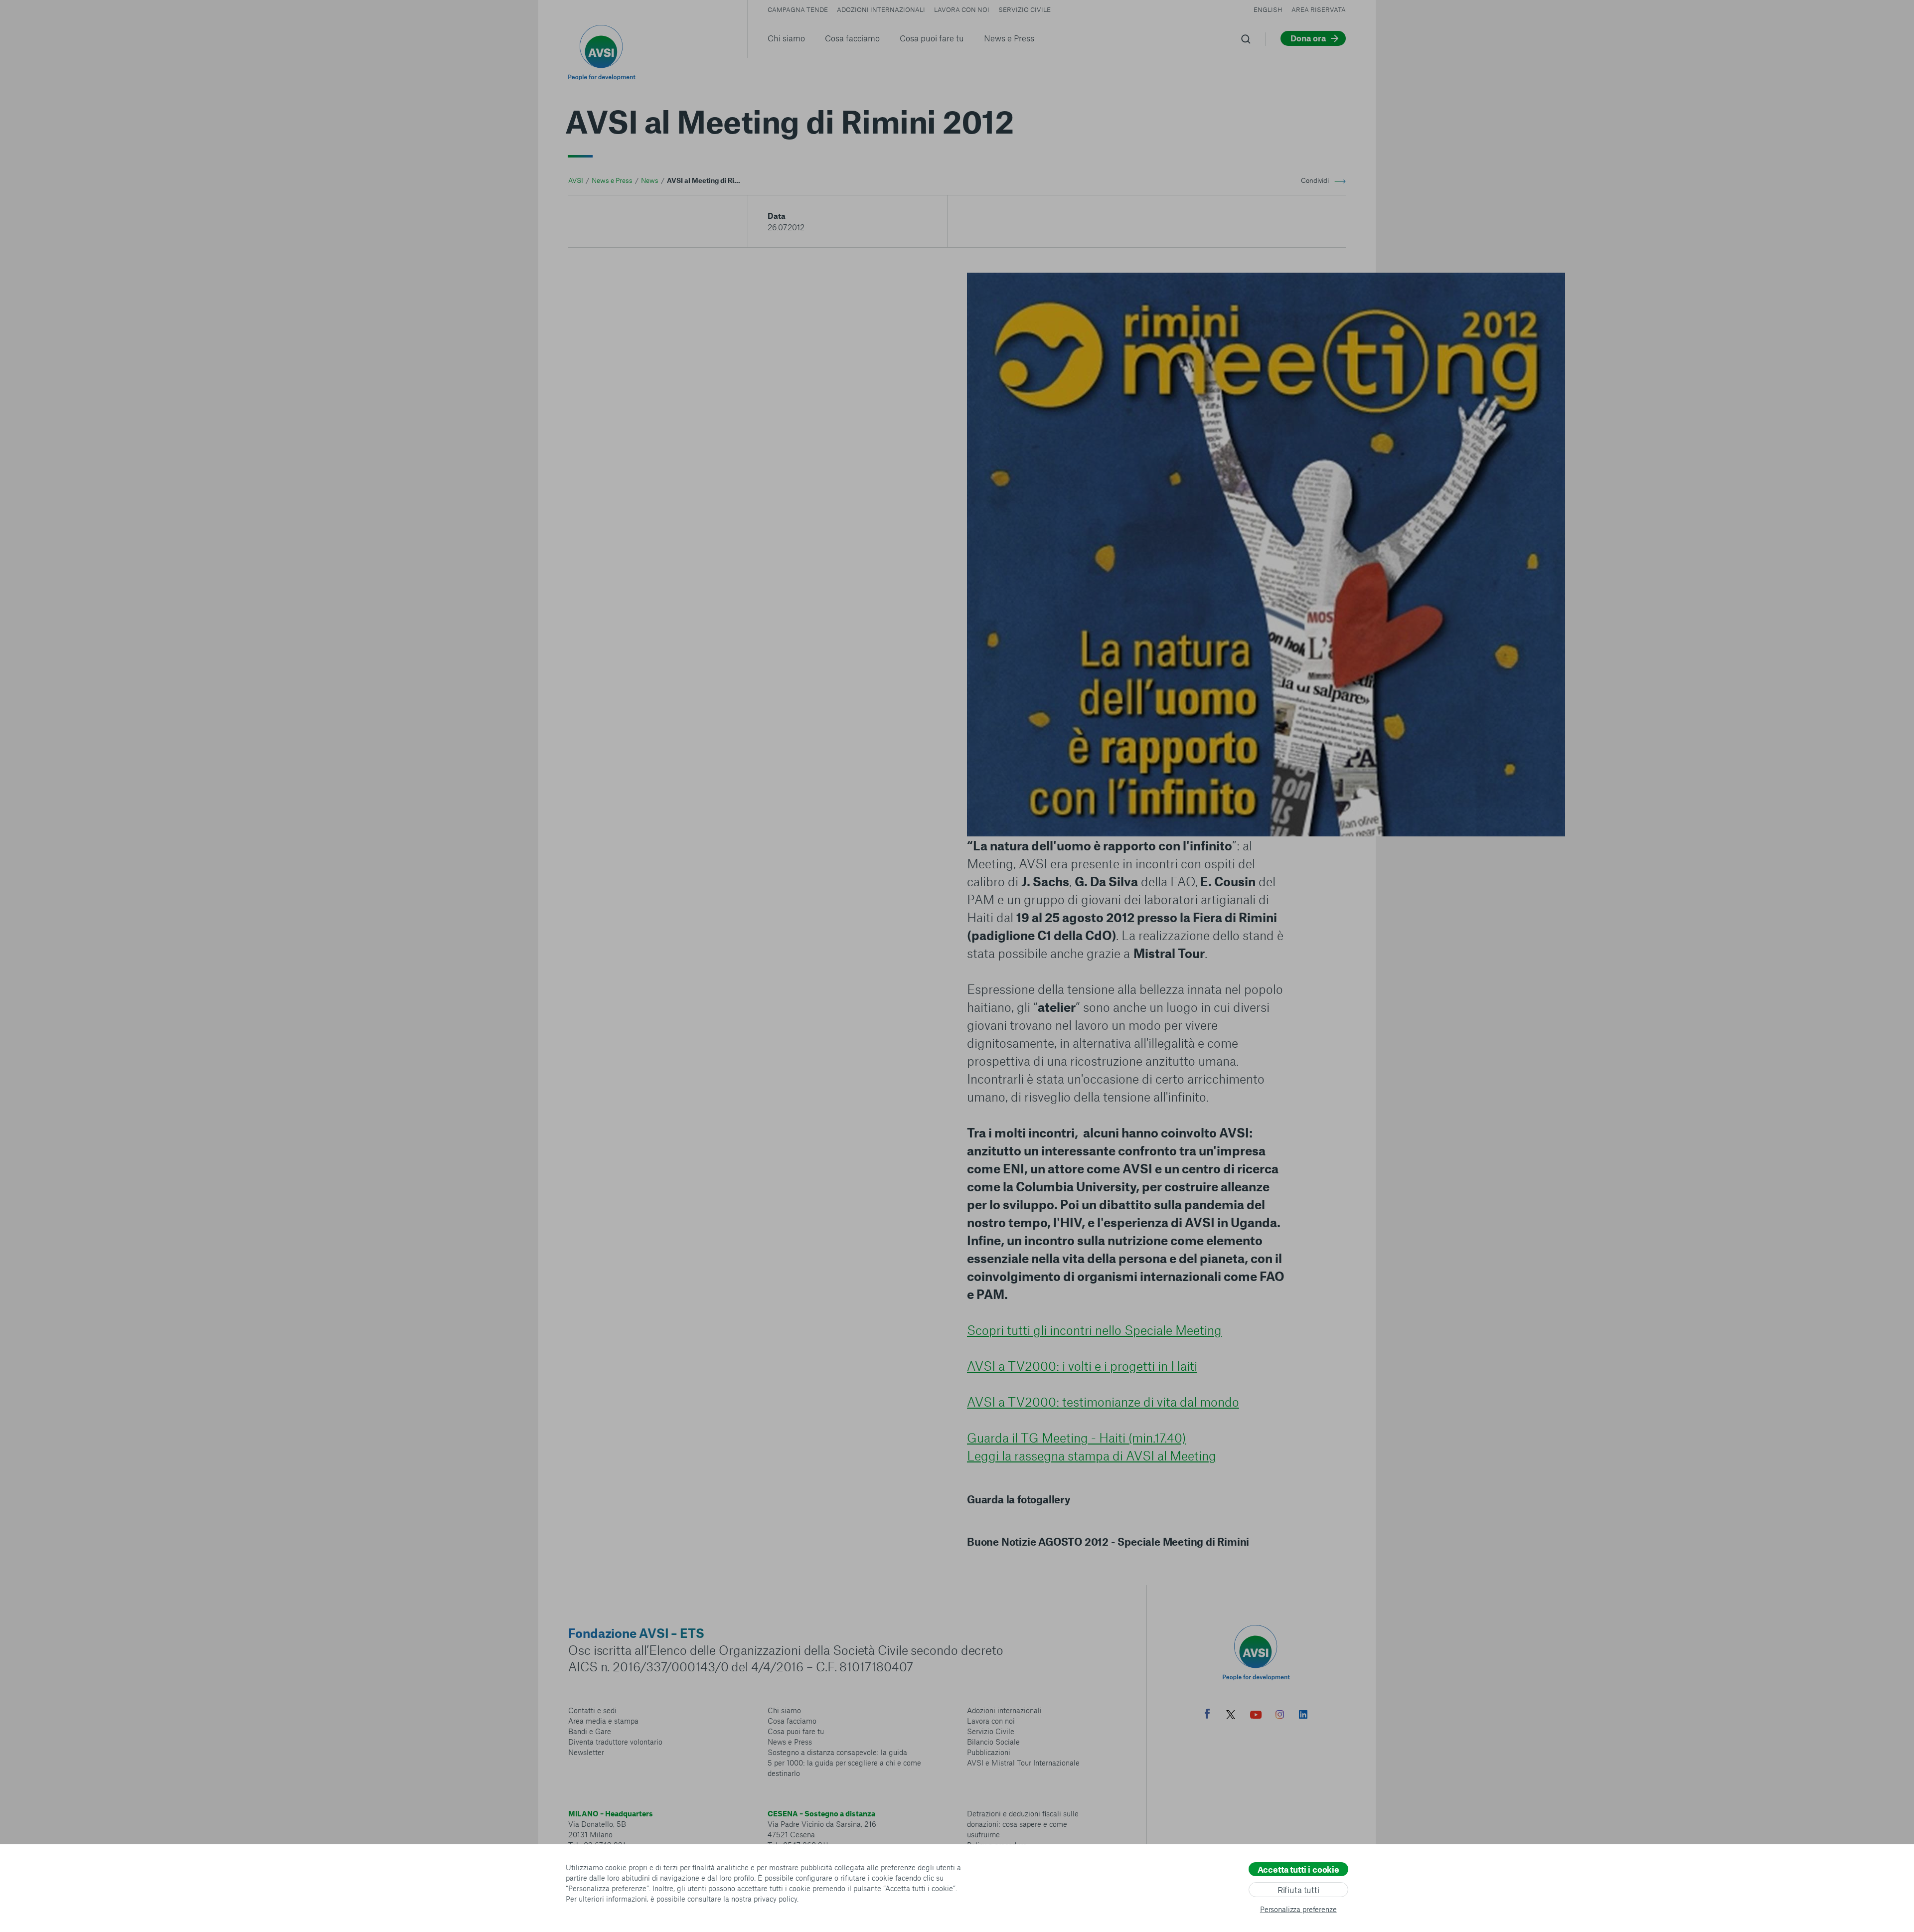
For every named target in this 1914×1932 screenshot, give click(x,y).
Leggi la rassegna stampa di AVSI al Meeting (1092, 1455)
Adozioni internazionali (881, 9)
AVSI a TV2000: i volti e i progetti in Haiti (1082, 1366)
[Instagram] (1280, 1716)
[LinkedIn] (1303, 1716)
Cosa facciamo (852, 38)
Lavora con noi (962, 9)
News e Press (1009, 38)
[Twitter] (1231, 1716)
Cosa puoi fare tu (932, 38)
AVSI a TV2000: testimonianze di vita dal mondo (1103, 1402)
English (1268, 9)
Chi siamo (786, 38)
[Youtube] (1256, 1716)
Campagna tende (798, 9)
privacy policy (775, 1899)
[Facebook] (1207, 1715)
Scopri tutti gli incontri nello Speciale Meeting (1094, 1330)
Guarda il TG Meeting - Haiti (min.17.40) (1076, 1438)
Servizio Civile (1025, 9)
